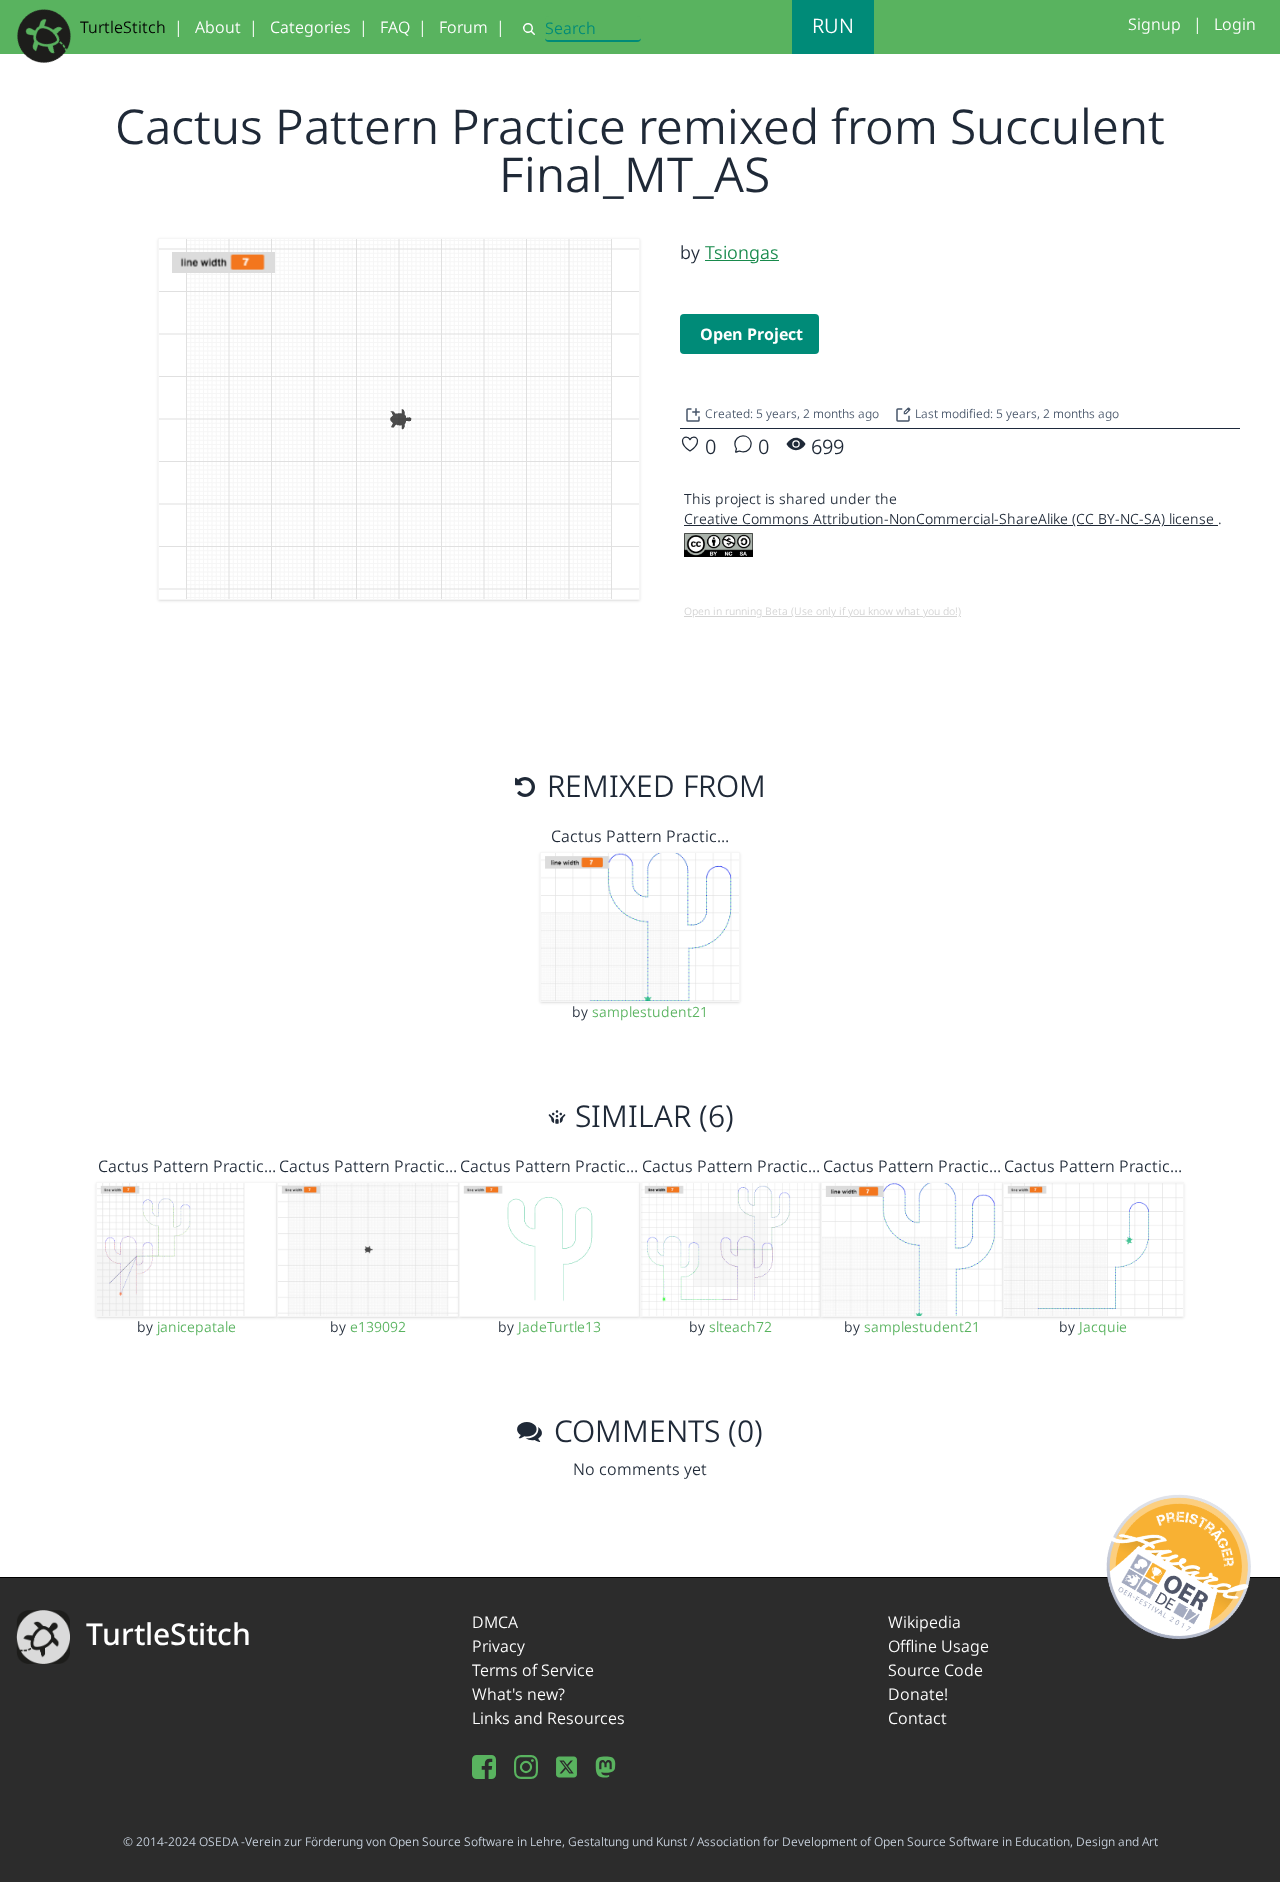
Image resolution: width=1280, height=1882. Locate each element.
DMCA (495, 1622)
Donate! (918, 1694)
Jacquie (1103, 1326)
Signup (1154, 24)
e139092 (378, 1326)
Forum (463, 27)
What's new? (518, 1694)
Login (1235, 24)
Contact (917, 1718)
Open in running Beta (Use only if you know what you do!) (822, 611)
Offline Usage (938, 1646)
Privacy (498, 1646)
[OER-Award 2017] (1179, 1564)
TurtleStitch (123, 27)
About (218, 27)
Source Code (935, 1670)
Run (833, 25)
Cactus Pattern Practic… (640, 836)
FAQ (395, 27)
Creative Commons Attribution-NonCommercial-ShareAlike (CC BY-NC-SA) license (951, 518)
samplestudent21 (650, 1011)
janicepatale (196, 1326)
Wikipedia (924, 1622)
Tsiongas (742, 252)
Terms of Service (533, 1670)
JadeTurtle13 (559, 1326)
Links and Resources (548, 1718)
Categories (310, 27)
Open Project (751, 334)
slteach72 (740, 1326)
